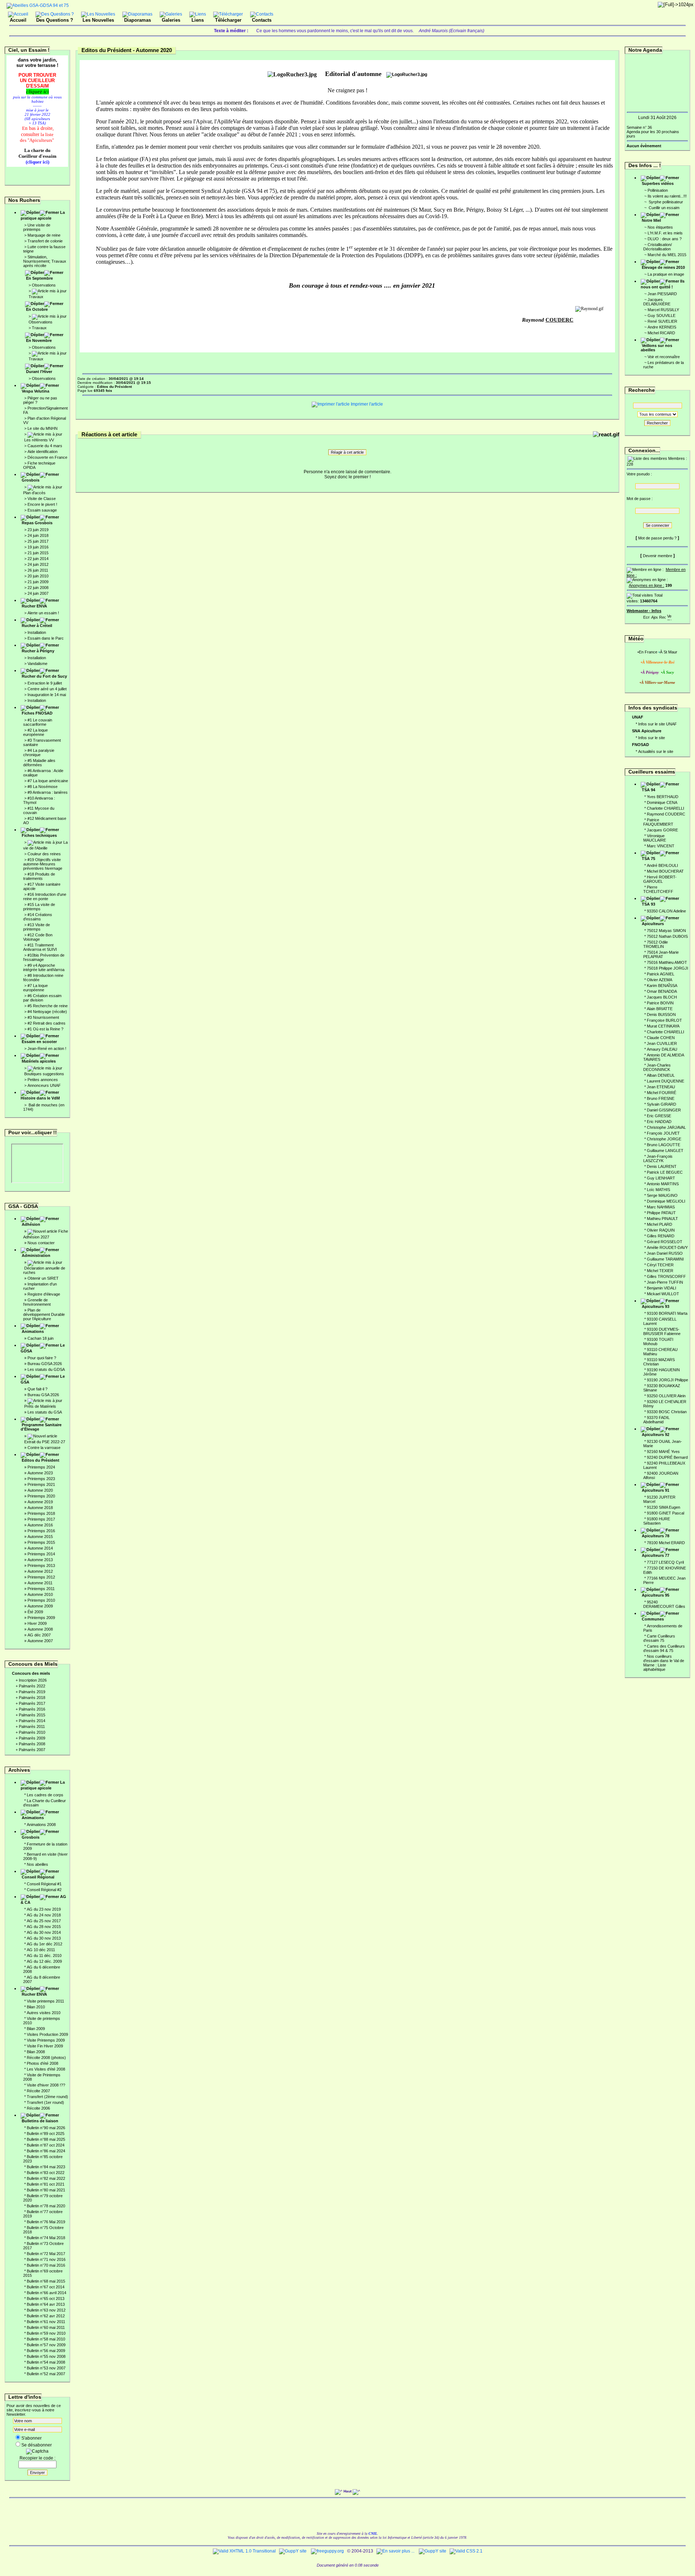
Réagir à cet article (347, 452)
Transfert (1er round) (45, 2102)
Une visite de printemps (37, 227)
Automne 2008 (40, 1629)
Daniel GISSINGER (664, 1110)
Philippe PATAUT (661, 1213)
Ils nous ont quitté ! (663, 284)
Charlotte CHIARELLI (665, 808)
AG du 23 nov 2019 (44, 1909)
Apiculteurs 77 (656, 1555)
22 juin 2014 (38, 559)
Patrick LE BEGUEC (665, 1172)
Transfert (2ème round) (47, 2097)
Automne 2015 (40, 1537)
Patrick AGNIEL (661, 974)
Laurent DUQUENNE (665, 1081)
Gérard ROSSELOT (665, 1242)
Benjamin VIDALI (662, 1288)
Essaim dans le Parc (46, 638)
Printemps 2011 (41, 1589)
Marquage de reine (44, 235)
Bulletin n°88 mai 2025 (46, 2139)
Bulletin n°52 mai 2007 (46, 2374)
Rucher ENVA (34, 606)
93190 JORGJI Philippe (667, 1380)
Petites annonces (43, 1080)
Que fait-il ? (37, 1389)
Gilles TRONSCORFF (666, 1276)
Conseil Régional (38, 1877)
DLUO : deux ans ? (665, 239)
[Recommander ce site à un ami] (662, 616)
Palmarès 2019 (32, 1692)
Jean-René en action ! (47, 1048)
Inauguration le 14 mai (47, 695)
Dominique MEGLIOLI (666, 1201)
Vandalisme (37, 664)
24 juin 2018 (38, 535)
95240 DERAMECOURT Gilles (664, 1604)
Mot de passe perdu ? (657, 538)
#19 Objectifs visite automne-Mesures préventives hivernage (43, 864)
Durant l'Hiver (39, 372)
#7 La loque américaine (48, 781)
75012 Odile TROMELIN (656, 944)
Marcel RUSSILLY (663, 310)
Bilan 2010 (36, 2007)
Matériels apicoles (39, 1061)
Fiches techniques (39, 835)
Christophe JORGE (664, 1139)
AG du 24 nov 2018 (44, 1915)
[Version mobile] (669, 616)
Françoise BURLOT (664, 1020)
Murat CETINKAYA (663, 1026)
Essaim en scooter (39, 1042)
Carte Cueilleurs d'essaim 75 (659, 1638)
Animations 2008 (41, 1825)
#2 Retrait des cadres (47, 1023)
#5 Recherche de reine (48, 1006)
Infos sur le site (652, 738)
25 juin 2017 (38, 541)
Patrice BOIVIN (660, 1003)
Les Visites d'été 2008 (46, 2069)
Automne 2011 (40, 1583)
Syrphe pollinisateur (665, 202)
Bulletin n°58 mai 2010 (46, 2339)
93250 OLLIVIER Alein (666, 1396)
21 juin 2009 (38, 582)
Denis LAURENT (662, 1166)
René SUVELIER (662, 321)
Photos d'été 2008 (43, 2063)
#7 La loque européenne (35, 988)
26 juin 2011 (38, 570)
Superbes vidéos (658, 183)
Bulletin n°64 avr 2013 (46, 2304)
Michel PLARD (660, 1224)
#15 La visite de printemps (39, 907)
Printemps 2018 (41, 1513)
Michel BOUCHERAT (665, 871)
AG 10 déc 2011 (41, 1950)
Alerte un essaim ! (43, 613)
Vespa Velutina (35, 391)
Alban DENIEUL (661, 1075)
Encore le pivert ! (42, 504)
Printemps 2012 (41, 1577)
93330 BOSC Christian (667, 1412)
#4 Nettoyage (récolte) (47, 1012)
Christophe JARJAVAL (666, 1127)
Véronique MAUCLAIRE (655, 838)
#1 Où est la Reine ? (45, 1029)
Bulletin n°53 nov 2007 (46, 2368)
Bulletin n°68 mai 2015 (46, 2281)
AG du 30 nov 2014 (44, 1932)
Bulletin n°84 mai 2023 (46, 2167)
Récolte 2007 (38, 2091)
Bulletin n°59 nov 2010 (46, 2333)
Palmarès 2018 (32, 1698)
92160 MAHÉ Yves (663, 1452)
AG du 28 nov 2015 (44, 1927)
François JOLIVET (663, 1133)
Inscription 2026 (33, 1680)
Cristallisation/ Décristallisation (658, 247)
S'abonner (31, 2438)
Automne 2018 (40, 1508)
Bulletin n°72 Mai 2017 (46, 2254)
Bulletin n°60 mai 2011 (46, 2327)
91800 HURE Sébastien (657, 1521)
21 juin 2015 (38, 553)
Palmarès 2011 (32, 1726)
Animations (33, 1331)
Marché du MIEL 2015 (667, 255)
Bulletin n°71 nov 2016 (46, 2259)
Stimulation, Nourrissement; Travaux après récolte (45, 261)
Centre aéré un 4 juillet (47, 689)
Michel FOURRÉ (662, 1093)
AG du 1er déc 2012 (45, 1944)
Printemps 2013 (41, 1565)
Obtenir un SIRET (43, 1278)
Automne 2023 (40, 1473)
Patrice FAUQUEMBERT (658, 822)
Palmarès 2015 (32, 1715)
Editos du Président (41, 1460)
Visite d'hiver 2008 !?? (46, 2085)
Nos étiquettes (660, 227)
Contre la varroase (44, 1448)
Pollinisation (658, 190)
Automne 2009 (40, 1606)
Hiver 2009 (37, 1623)
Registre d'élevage (44, 1294)
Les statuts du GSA (45, 1412)
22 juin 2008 (38, 588)
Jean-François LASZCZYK (658, 1158)
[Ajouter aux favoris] (654, 616)
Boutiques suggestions (44, 1074)
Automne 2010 (40, 1594)
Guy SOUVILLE (662, 315)
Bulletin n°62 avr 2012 (46, 2316)
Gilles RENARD (661, 1236)
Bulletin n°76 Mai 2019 (46, 2222)
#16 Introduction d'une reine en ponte (45, 897)
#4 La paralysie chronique (39, 753)
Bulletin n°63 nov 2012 (46, 2310)
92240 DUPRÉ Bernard (667, 1457)
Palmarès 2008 (32, 1744)
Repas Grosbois (37, 523)
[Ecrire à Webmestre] (646, 616)
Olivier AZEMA (660, 980)
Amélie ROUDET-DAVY (667, 1247)
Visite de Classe (42, 499)
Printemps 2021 (41, 1484)
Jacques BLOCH (662, 997)
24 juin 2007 (38, 593)
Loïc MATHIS (658, 1190)
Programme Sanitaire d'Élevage (41, 1427)
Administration (36, 1255)
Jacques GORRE (662, 830)
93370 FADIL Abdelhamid (656, 1420)
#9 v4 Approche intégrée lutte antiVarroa (44, 967)
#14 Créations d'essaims (38, 917)
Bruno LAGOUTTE (664, 1145)
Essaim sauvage (42, 510)
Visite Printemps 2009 (46, 2040)
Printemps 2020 (41, 1496)
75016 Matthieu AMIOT (667, 962)
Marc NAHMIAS (661, 1207)
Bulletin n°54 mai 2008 (46, 2362)
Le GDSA (43, 1348)
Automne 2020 (40, 1490)
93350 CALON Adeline (666, 911)
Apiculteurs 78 (656, 1536)
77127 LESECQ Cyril (665, 1562)
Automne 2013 (40, 1560)
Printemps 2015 (41, 1542)
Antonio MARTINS (663, 1184)
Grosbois (31, 480)
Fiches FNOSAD (37, 713)
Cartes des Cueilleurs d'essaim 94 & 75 (664, 1648)
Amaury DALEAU (662, 1049)
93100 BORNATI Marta (667, 1313)
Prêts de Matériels (40, 1406)
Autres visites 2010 (44, 2013)
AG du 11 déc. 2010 (44, 1956)
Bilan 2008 (36, 2052)
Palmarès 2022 (32, 1686)
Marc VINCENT (661, 846)
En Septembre (39, 278)
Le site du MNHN (43, 428)
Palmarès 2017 (32, 1703)
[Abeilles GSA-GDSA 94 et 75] (38, 5)
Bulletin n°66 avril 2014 (47, 2293)
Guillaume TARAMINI (665, 1259)
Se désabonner (37, 2445)
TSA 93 (648, 904)
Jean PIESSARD (662, 294)
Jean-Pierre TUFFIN (665, 1282)
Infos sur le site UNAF (658, 724)
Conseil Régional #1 (44, 1884)
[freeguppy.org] (328, 2551)
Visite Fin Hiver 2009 (45, 2046)
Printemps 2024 (41, 1467)
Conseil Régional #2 (44, 1890)
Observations (44, 285)
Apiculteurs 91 (656, 1490)
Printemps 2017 (41, 1519)
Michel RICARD (661, 333)
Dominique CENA (662, 802)
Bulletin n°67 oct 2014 (46, 2287)
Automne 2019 (40, 1502)
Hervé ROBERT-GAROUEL (660, 879)
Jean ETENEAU (661, 1087)
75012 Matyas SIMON (666, 931)
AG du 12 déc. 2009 (44, 1961)
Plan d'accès (34, 493)
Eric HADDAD (659, 1122)
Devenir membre (658, 556)
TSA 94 (648, 790)
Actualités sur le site (656, 751)
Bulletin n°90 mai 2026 (46, 2128)
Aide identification (43, 452)
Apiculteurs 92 (656, 1435)
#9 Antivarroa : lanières (48, 792)
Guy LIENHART (661, 1178)
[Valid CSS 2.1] (466, 2551)
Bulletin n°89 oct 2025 (46, 2134)
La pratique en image (666, 274)
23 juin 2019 (38, 530)
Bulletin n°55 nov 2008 (46, 2356)
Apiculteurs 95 (656, 1595)
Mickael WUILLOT (663, 1294)
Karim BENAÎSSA (662, 986)
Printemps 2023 (41, 1479)
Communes (653, 1619)
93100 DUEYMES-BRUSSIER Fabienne (662, 1331)
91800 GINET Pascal (665, 1513)
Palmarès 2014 (32, 1721)
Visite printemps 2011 (45, 2001)
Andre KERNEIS (662, 327)
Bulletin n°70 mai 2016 (46, 2265)
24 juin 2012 (38, 564)
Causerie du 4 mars (45, 446)
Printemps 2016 (41, 1531)
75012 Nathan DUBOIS (667, 936)
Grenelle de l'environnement (37, 1302)
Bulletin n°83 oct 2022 (46, 2173)
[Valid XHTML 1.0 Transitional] (244, 2551)
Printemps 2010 (41, 1600)
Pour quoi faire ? (42, 1358)
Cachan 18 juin (41, 1338)
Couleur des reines (44, 854)
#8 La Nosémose (43, 787)
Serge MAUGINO (662, 1195)
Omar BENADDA (662, 991)
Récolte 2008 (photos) (46, 2058)
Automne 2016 (40, 1525)
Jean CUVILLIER (662, 1043)
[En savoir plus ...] (396, 2551)
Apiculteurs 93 (656, 1306)
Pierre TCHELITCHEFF (658, 889)
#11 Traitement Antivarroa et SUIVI (40, 947)
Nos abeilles (37, 1864)
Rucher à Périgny (38, 651)
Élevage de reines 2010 (663, 267)
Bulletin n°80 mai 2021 (46, 2190)
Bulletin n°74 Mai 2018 (46, 2238)
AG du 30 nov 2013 (44, 1938)
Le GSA (43, 1379)
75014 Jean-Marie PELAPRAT (661, 954)
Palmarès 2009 (32, 1738)
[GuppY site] (293, 2551)
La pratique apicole (43, 215)
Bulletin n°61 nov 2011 (46, 2322)
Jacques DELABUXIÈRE (657, 302)
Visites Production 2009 (47, 2034)
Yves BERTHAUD (663, 797)
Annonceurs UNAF (44, 1085)
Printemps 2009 (41, 1618)
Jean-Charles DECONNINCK (657, 1067)
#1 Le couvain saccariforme (38, 722)
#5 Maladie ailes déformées (39, 763)
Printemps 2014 (41, 1554)
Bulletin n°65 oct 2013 (46, 2299)
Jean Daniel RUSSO (665, 1253)
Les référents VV (39, 440)
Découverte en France (47, 457)
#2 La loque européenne (35, 732)
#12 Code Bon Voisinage (38, 937)
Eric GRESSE (659, 1116)
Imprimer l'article (366, 404)
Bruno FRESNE (661, 1098)
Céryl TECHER (660, 1265)
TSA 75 (648, 859)
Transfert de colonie (45, 241)
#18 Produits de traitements (39, 876)
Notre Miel (651, 220)
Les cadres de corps (45, 1795)
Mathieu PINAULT (662, 1219)
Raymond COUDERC (666, 814)
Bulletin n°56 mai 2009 (46, 2351)
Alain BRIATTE (660, 1009)
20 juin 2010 (38, 576)
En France (648, 652)
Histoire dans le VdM (40, 1098)
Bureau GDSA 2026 (45, 1364)
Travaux (36, 297)
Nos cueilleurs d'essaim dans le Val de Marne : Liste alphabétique (664, 1663)
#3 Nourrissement (43, 1017)
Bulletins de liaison (40, 2121)
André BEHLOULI (662, 865)
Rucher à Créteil (37, 626)
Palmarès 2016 (32, 1709)
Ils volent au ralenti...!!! (667, 196)
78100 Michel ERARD (666, 1543)
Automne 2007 (40, 1641)
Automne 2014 (40, 1548)
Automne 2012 (40, 1571)
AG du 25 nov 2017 (44, 1921)
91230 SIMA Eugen (664, 1507)
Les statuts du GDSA (46, 1369)
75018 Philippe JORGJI (667, 968)
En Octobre (37, 309)
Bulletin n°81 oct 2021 (46, 2184)
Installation (37, 632)
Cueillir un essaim (664, 208)
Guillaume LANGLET (665, 1151)
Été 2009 (35, 1612)
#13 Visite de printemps (37, 927)
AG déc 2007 (39, 1635)
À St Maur (669, 652)
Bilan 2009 (36, 2029)
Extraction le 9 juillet (45, 683)
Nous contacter (41, 1243)
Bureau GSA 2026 (43, 1395)
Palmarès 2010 (32, 1732)
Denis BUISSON (661, 1014)
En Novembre (39, 340)
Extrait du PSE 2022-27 (45, 1442)
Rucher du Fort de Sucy (44, 676)
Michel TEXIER (660, 1271)
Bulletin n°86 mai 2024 (46, 2151)
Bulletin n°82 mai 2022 (46, 2178)
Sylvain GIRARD (662, 1104)
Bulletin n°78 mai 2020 (46, 2206)
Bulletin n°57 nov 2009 (46, 2345)
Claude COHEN (661, 1038)
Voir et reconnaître (664, 357)
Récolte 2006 (38, 2108)
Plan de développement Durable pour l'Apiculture (44, 1314)
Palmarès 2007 (32, 1750)
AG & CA (43, 1899)
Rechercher (657, 423)
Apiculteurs (653, 924)
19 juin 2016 (38, 547)
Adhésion (31, 1224)
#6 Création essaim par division (42, 998)
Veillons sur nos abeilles (656, 348)
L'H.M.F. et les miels (665, 233)
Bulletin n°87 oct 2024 (46, 2145)
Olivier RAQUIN (661, 1230)
